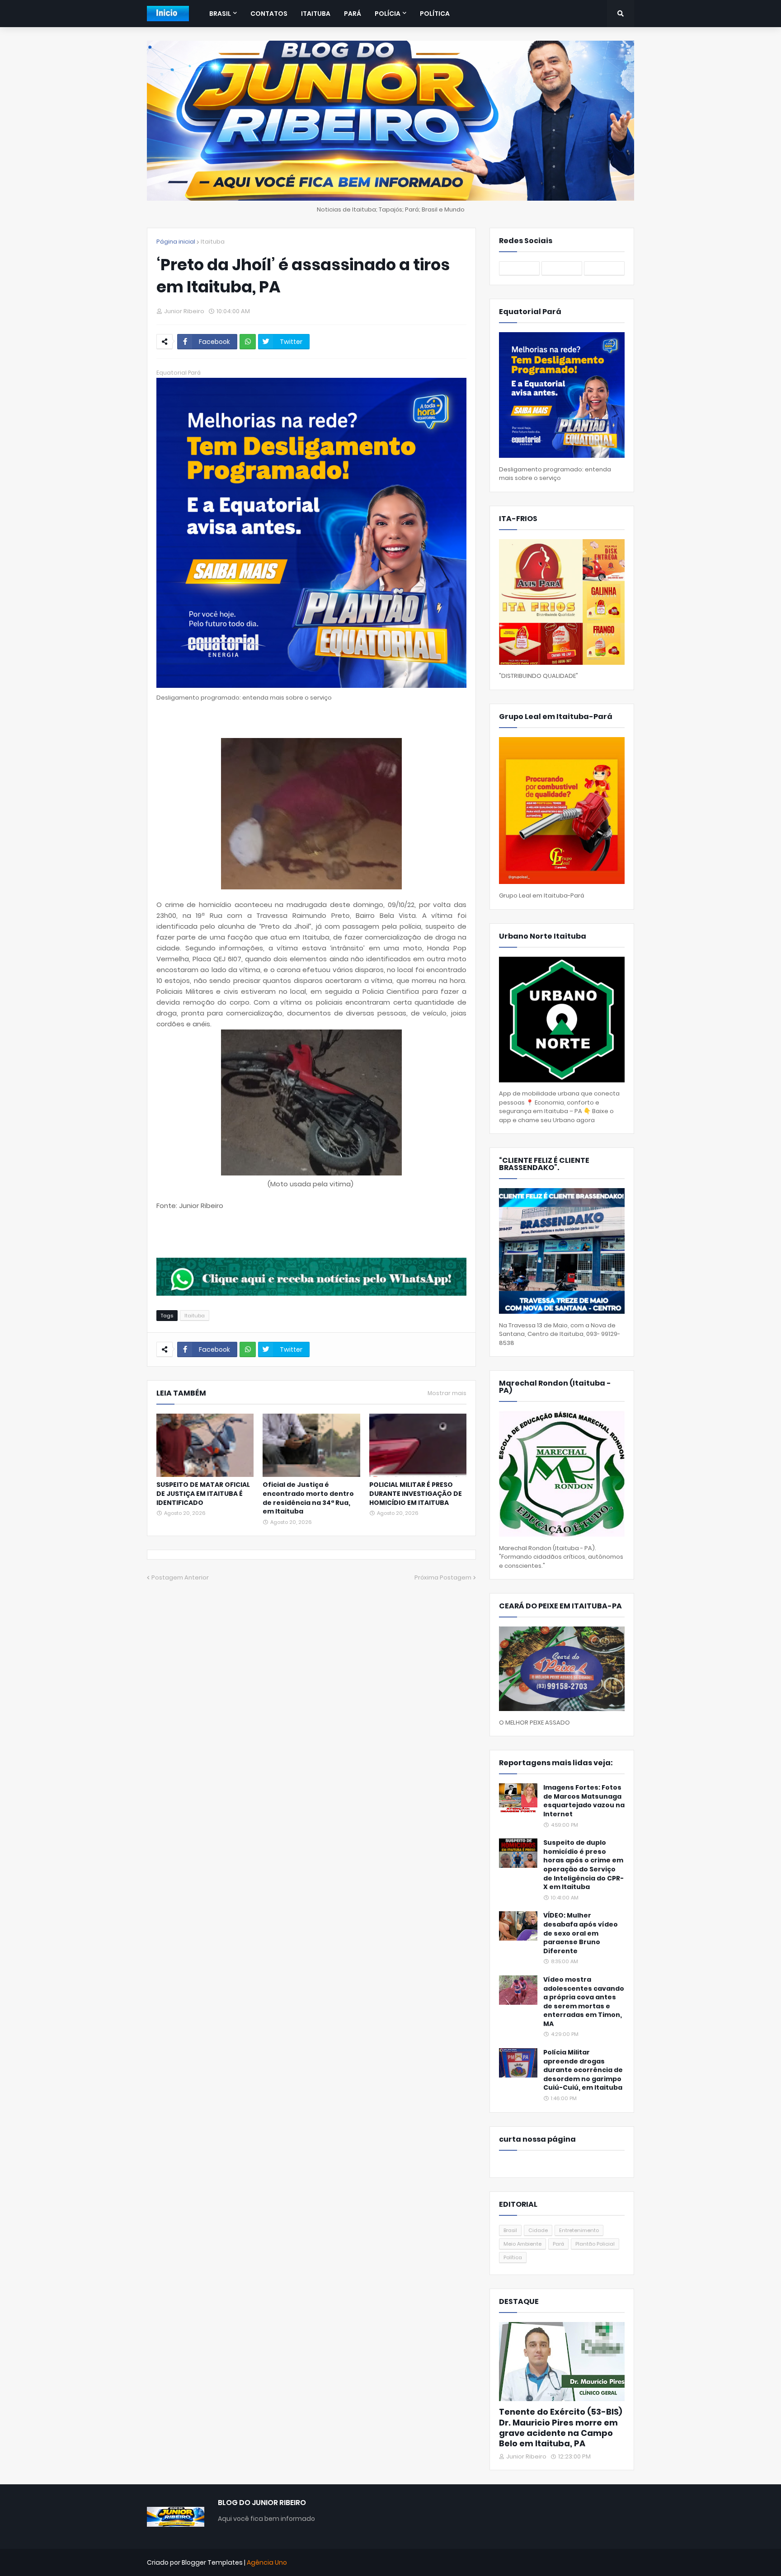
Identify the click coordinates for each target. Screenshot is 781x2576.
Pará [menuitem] (353, 14)
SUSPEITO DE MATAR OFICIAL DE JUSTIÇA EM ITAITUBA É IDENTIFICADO (203, 1494)
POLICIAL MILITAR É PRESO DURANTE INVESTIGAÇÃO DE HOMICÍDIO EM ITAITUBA (416, 1494)
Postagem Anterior (180, 1577)
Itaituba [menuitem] (316, 14)
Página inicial (176, 242)
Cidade (538, 2230)
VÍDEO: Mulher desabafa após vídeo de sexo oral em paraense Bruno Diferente (581, 1933)
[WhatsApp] (248, 342)
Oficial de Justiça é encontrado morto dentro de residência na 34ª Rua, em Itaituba (308, 1498)
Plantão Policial (595, 2244)
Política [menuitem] (435, 14)
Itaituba (213, 242)
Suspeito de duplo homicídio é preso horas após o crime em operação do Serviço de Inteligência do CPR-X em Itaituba (583, 1865)
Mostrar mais (447, 1393)
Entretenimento (579, 2230)
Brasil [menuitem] (220, 14)
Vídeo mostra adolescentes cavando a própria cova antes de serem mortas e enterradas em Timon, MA (584, 2002)
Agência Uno (267, 2562)
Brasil (510, 2230)
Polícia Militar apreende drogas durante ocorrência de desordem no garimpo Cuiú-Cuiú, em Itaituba (583, 2070)
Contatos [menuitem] (269, 14)
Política (513, 2257)
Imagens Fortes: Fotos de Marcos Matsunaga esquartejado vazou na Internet (584, 1801)
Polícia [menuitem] (388, 14)
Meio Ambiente (522, 2244)
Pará (558, 2244)
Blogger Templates (212, 2562)
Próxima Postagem (443, 1577)
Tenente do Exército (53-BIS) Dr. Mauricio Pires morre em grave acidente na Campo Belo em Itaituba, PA (561, 2428)
